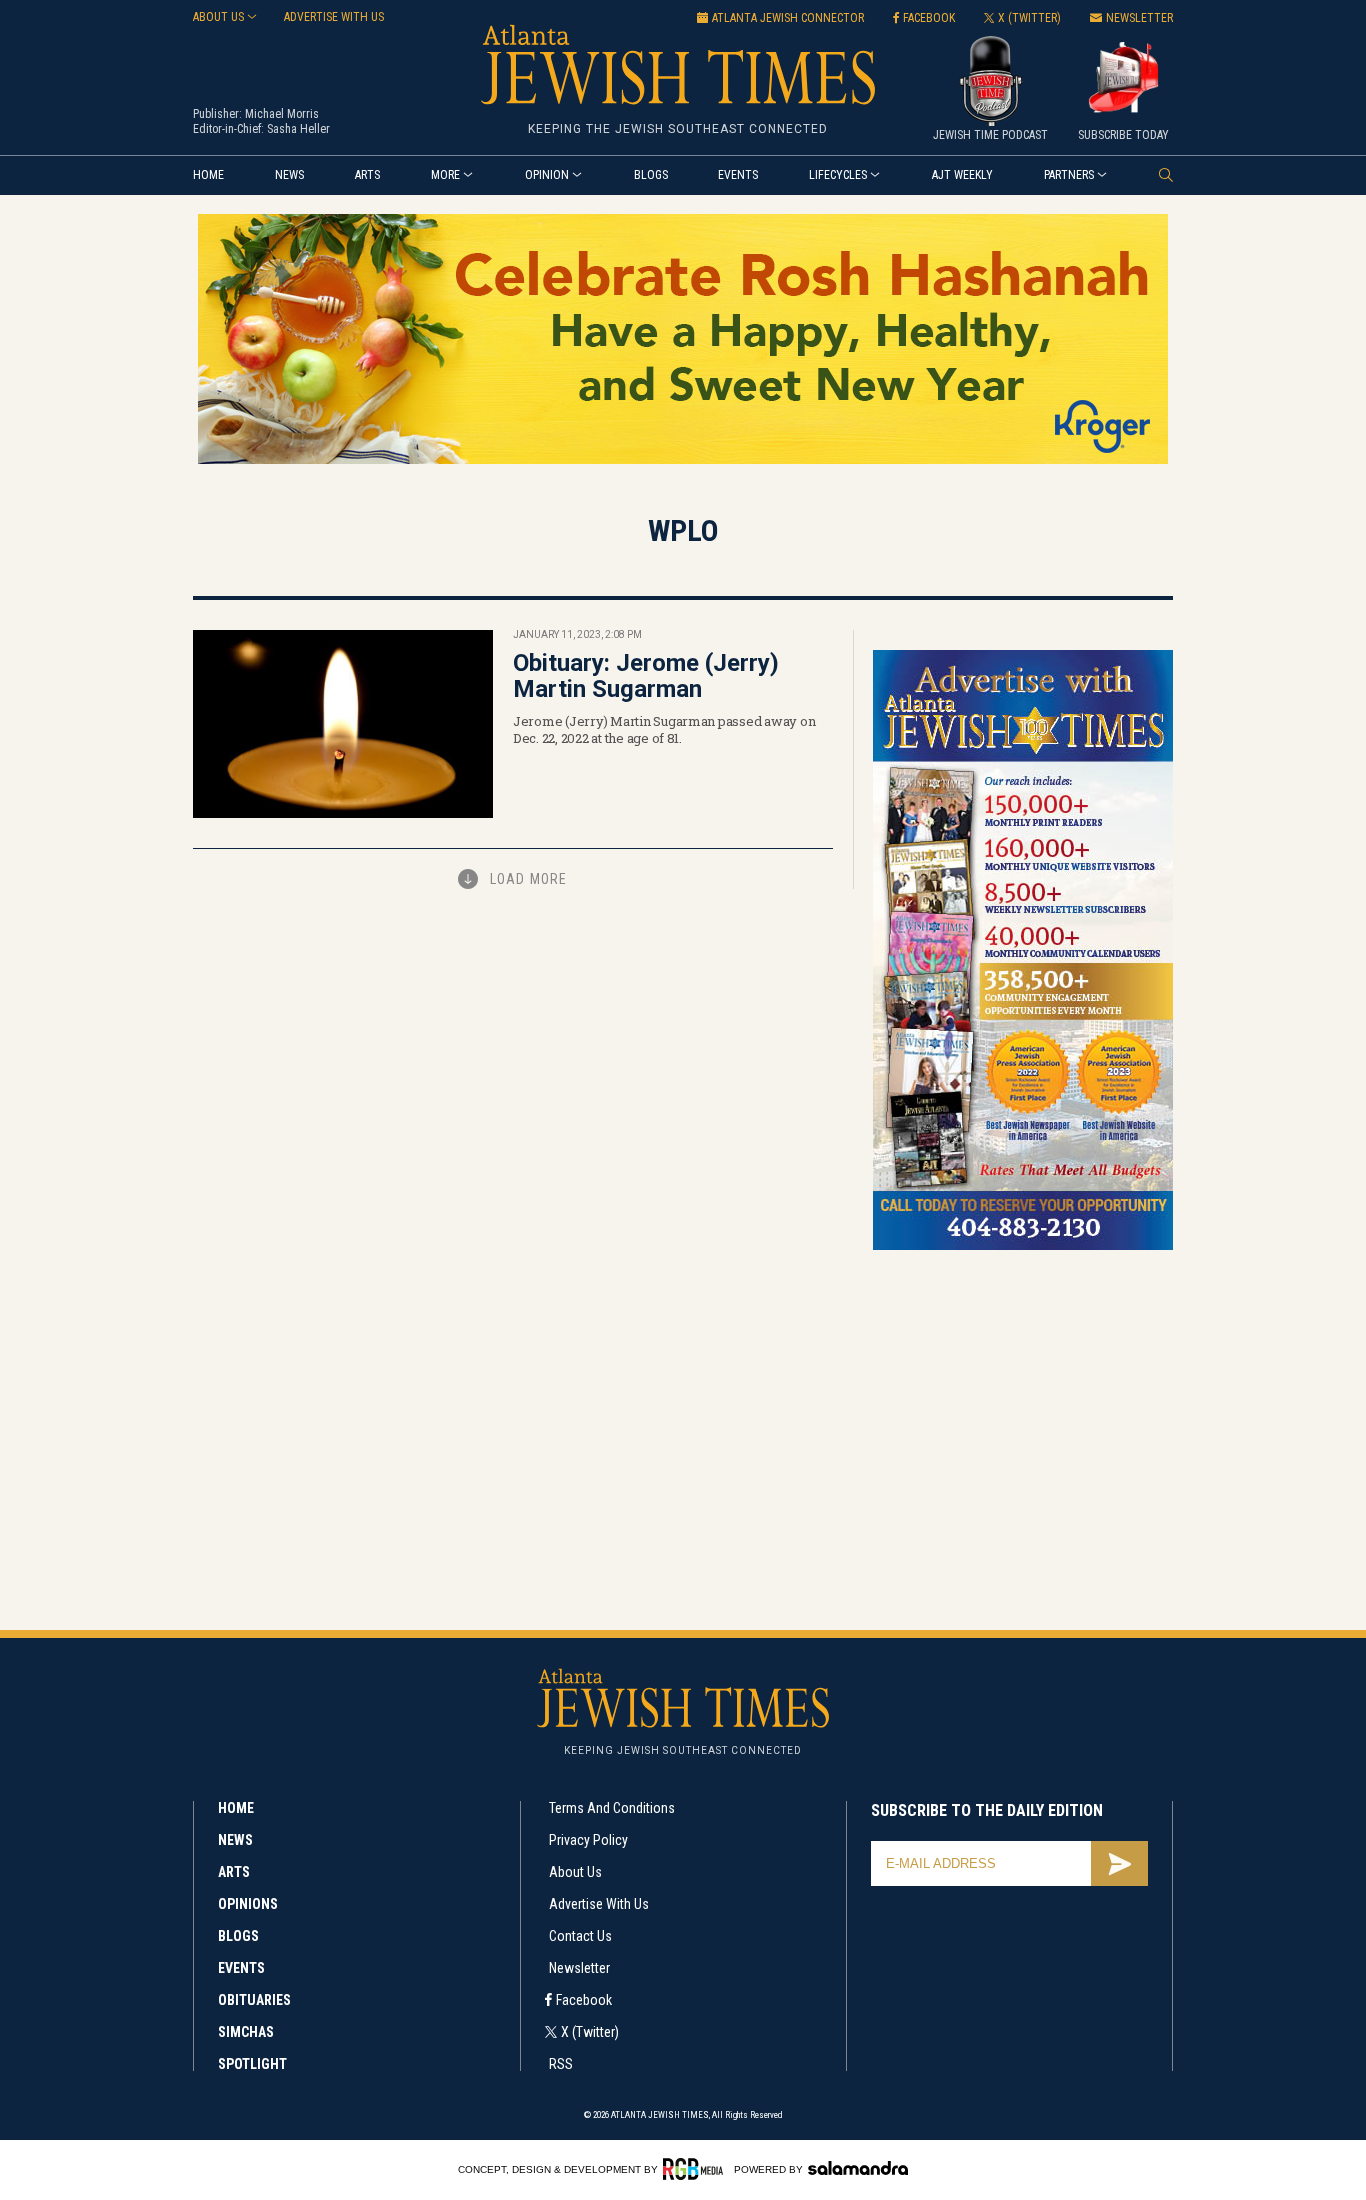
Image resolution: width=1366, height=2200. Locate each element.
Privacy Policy (588, 1840)
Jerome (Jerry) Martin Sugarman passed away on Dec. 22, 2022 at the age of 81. (664, 729)
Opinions (248, 1904)
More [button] (445, 175)
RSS (561, 2064)
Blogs (651, 175)
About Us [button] (218, 17)
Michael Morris (282, 114)
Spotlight (252, 2064)
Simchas (246, 2032)
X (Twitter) (590, 2032)
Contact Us (580, 1936)
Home (208, 175)
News (289, 175)
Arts (367, 175)
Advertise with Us (599, 1904)
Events (738, 175)
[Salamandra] (858, 2168)
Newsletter (579, 1968)
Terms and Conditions (612, 1808)
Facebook (584, 2000)
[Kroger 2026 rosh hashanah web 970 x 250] (683, 460)
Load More (528, 879)
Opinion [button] (547, 175)
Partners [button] (1069, 175)
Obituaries (254, 2000)
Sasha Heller (298, 129)
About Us (575, 1872)
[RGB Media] (696, 2169)
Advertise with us (334, 17)
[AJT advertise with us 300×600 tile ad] (1023, 1246)
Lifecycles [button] (838, 175)
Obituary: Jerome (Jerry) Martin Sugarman (646, 676)
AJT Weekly (962, 175)
